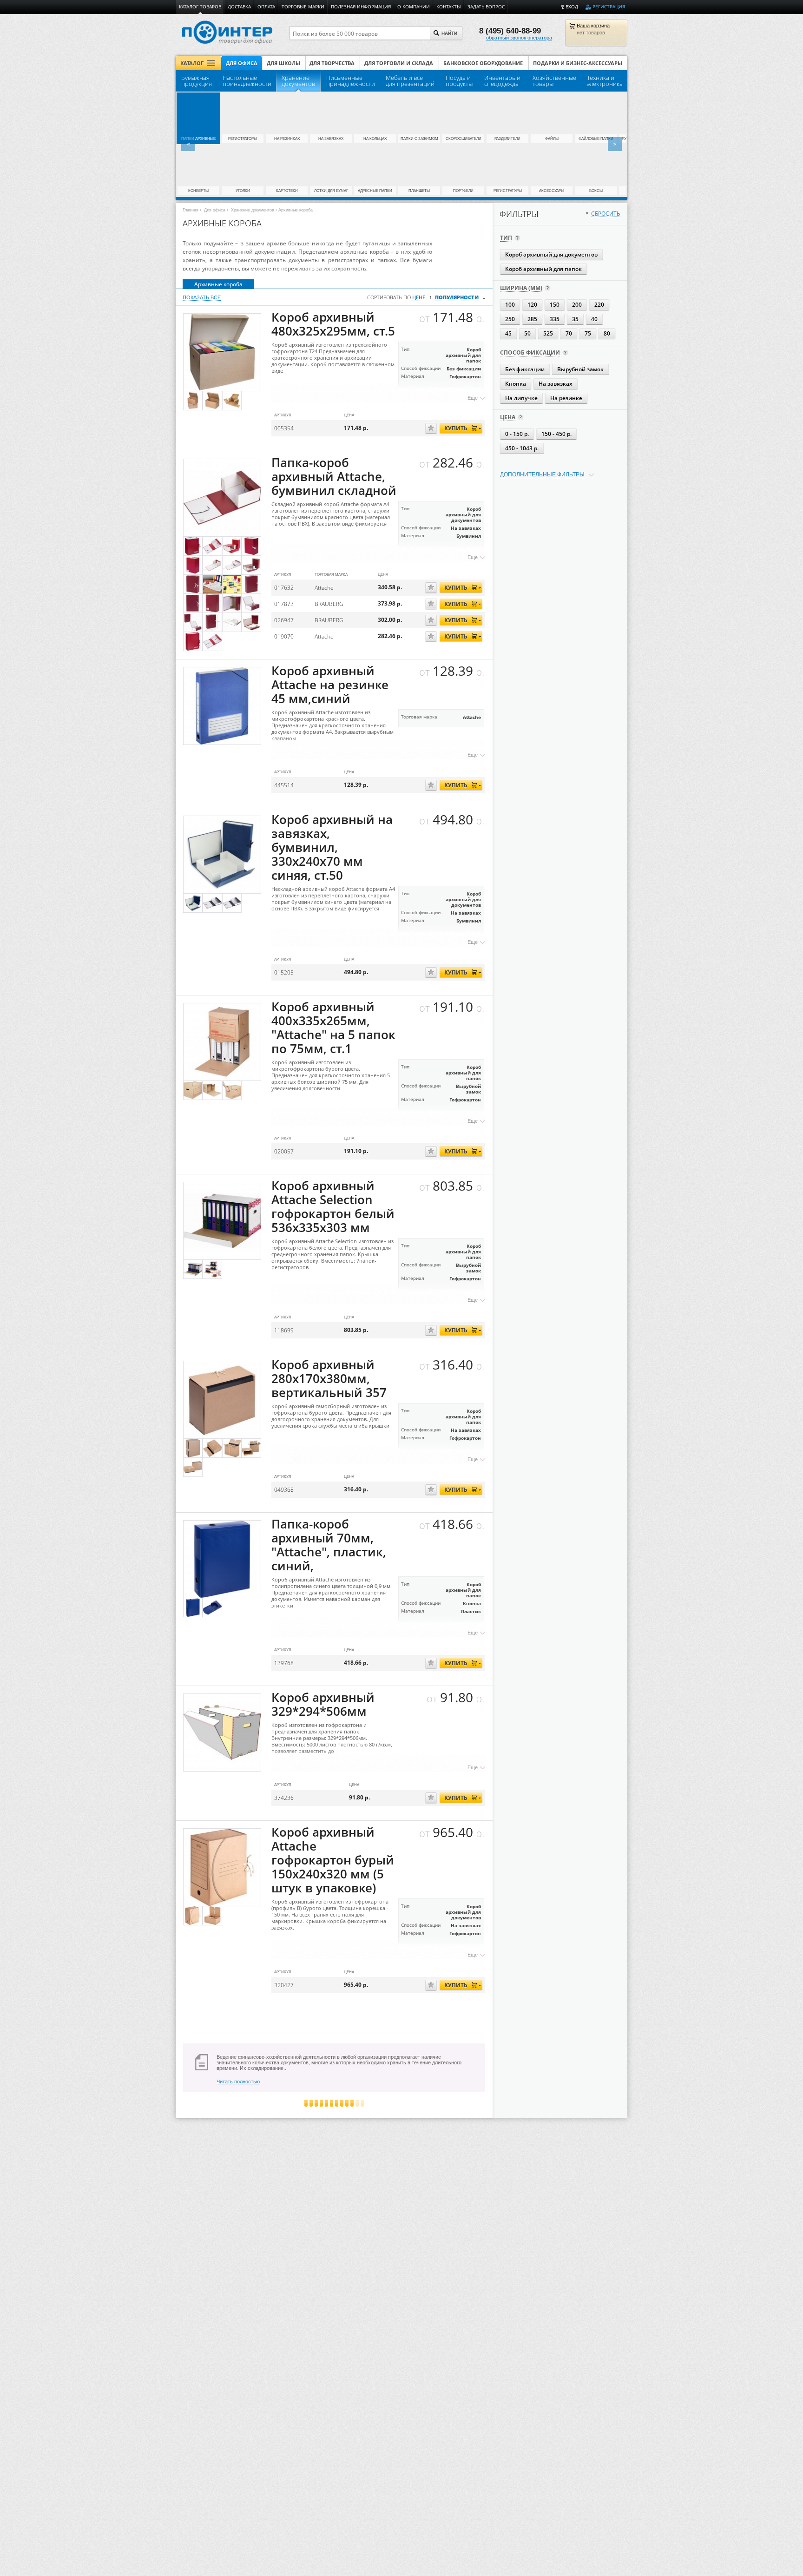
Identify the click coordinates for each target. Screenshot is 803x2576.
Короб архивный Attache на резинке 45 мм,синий (330, 685)
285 (532, 319)
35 (575, 319)
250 (510, 319)
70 (569, 333)
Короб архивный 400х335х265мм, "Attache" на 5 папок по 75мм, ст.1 (333, 1028)
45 (508, 333)
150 (555, 305)
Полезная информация (361, 7)
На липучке (521, 398)
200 (577, 305)
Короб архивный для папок (543, 269)
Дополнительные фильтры (542, 474)
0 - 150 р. (517, 434)
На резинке (566, 398)
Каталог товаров (200, 7)
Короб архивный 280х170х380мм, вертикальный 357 (329, 1379)
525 (548, 333)
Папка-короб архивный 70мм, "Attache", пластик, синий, (329, 1545)
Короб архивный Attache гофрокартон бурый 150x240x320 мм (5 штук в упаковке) (333, 1860)
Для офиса (242, 63)
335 (555, 319)
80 (607, 333)
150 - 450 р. (556, 434)
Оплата (266, 7)
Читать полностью (238, 2082)
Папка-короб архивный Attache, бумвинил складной (334, 477)
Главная (191, 210)
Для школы (283, 63)
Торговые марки (303, 7)
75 (588, 333)
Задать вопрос (486, 7)
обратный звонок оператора (519, 38)
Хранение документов (253, 210)
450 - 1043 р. (522, 448)
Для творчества (332, 63)
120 (532, 305)
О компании (414, 7)
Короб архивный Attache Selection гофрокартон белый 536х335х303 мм (333, 1207)
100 (510, 305)
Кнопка (516, 384)
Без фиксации (525, 369)
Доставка (239, 7)
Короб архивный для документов (551, 254)
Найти (449, 33)
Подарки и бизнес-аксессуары (578, 63)
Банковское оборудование (483, 63)
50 (527, 333)
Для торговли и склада (399, 63)
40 (594, 319)
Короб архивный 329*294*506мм (323, 1704)
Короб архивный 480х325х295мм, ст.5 (333, 324)
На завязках (556, 384)
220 (599, 305)
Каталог (192, 63)
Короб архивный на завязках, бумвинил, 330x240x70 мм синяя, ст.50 (332, 847)
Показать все (202, 297)
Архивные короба (218, 284)
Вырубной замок (580, 369)
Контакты (449, 7)
